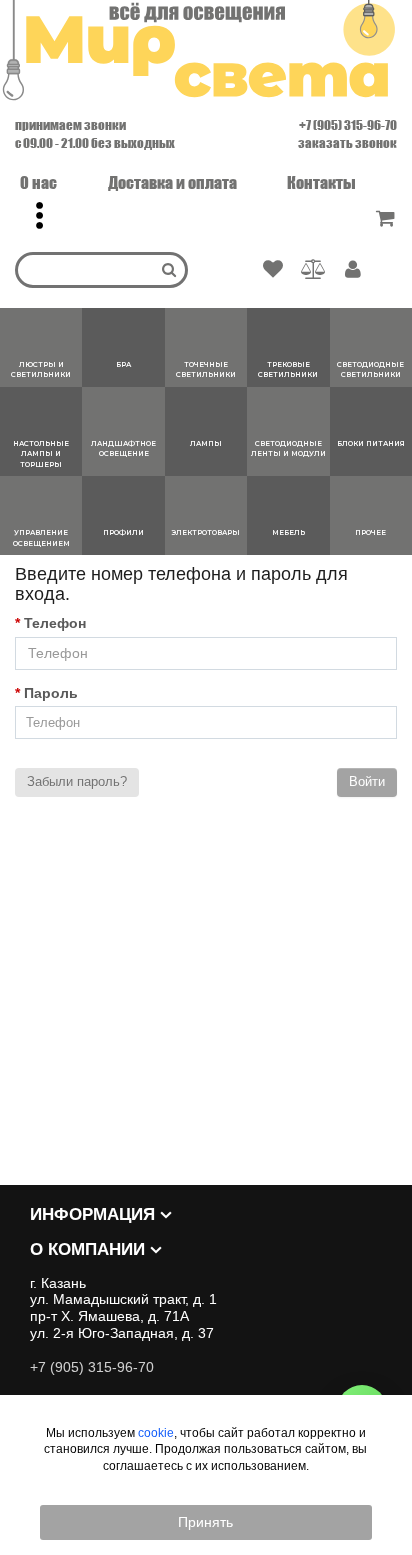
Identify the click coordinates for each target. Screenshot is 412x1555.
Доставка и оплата (172, 182)
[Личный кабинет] (353, 271)
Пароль (51, 693)
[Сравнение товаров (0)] (314, 269)
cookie (156, 1433)
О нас (38, 182)
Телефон (55, 623)
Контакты (321, 182)
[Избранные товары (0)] (273, 269)
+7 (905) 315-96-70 (348, 125)
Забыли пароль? (77, 781)
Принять (205, 1522)
